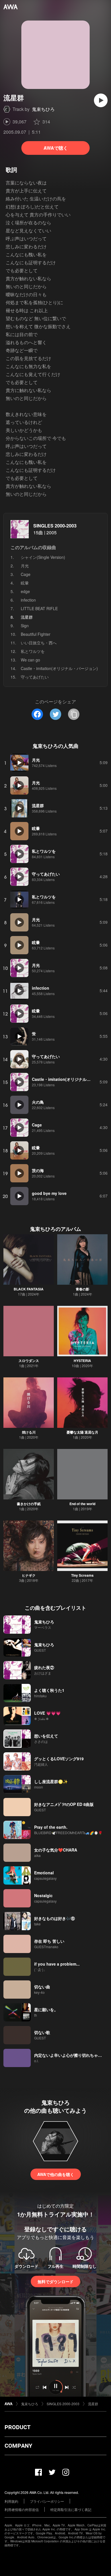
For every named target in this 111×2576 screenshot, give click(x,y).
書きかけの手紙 (29, 1504)
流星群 (93, 2404)
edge (25, 591)
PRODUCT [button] (18, 2427)
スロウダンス (29, 1361)
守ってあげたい (35, 677)
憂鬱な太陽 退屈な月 (82, 1432)
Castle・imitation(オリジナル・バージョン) (59, 668)
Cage (26, 574)
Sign (25, 626)
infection (28, 600)
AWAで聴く (56, 148)
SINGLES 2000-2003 (55, 526)
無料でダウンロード (55, 2281)
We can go (30, 660)
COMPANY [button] (18, 2446)
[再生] (101, 100)
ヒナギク (29, 1575)
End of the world (82, 1504)
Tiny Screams (82, 1575)
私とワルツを (33, 651)
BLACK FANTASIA (29, 1289)
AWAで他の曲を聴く (56, 2174)
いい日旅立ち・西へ (39, 643)
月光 (25, 566)
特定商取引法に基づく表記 (71, 2509)
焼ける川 (29, 1432)
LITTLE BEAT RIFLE (39, 608)
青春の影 (83, 1289)
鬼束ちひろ (43, 109)
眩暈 (25, 583)
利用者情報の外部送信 (22, 2509)
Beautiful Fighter (36, 634)
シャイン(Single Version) (43, 557)
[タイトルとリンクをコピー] (74, 714)
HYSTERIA (82, 1361)
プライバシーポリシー (47, 2501)
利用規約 (11, 2501)
